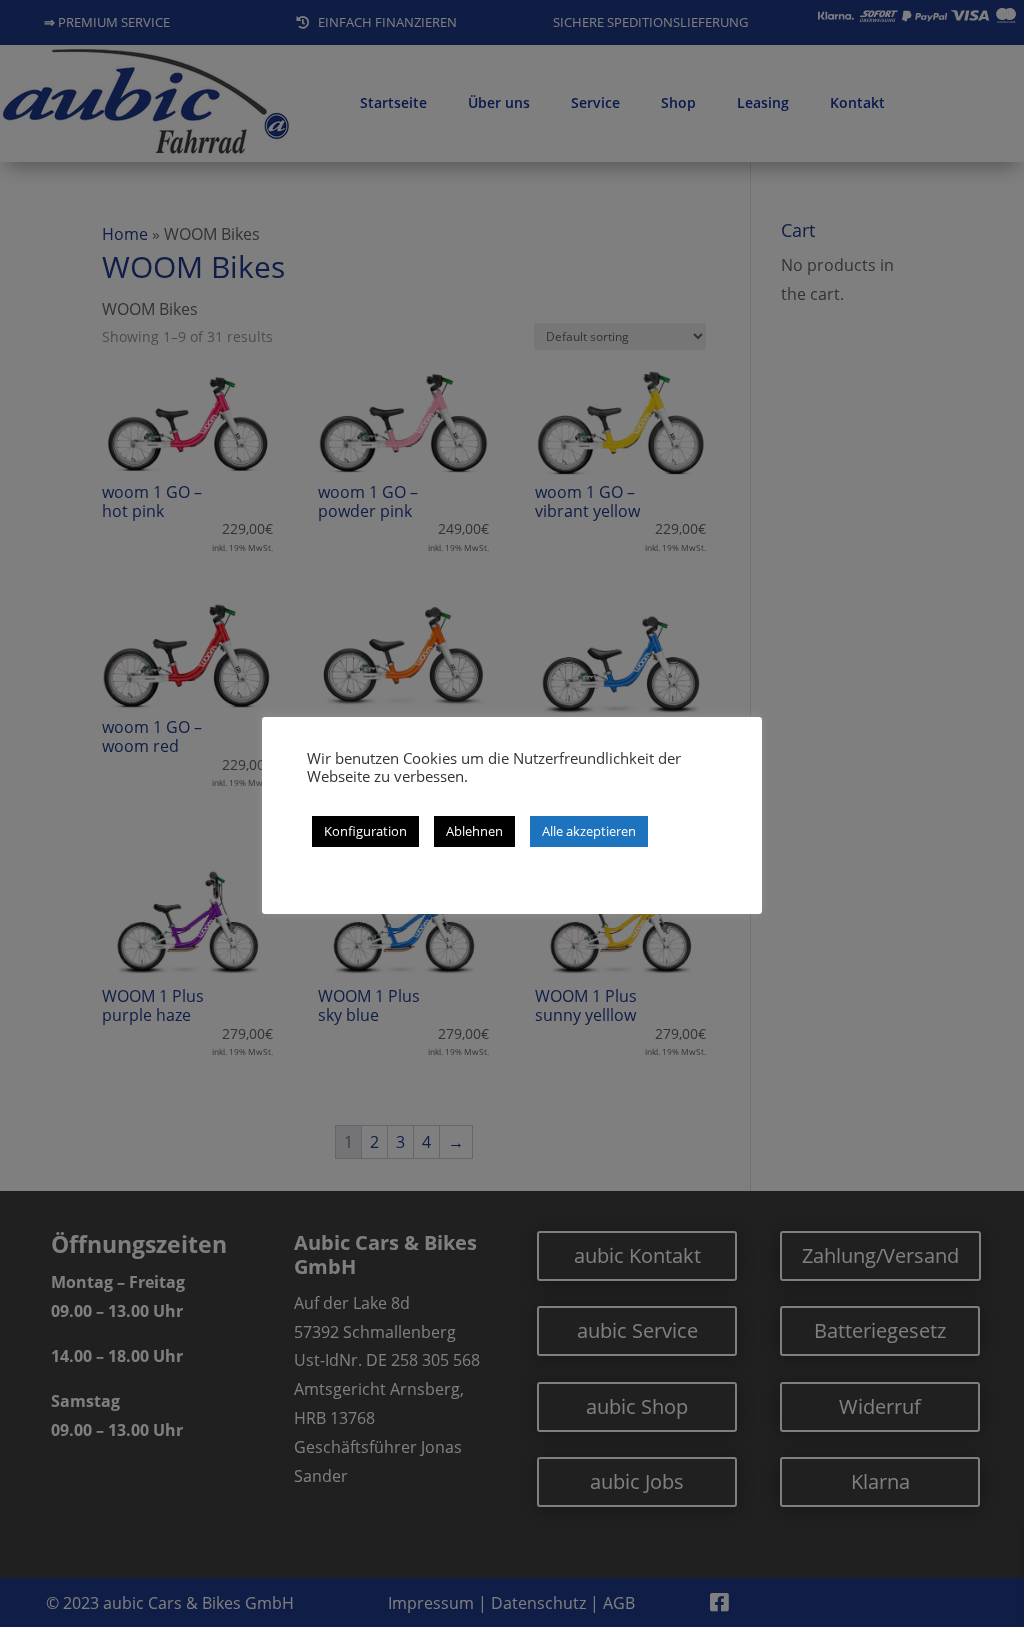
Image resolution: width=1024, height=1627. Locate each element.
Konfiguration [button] (365, 831)
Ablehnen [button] (474, 831)
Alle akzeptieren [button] (589, 831)
